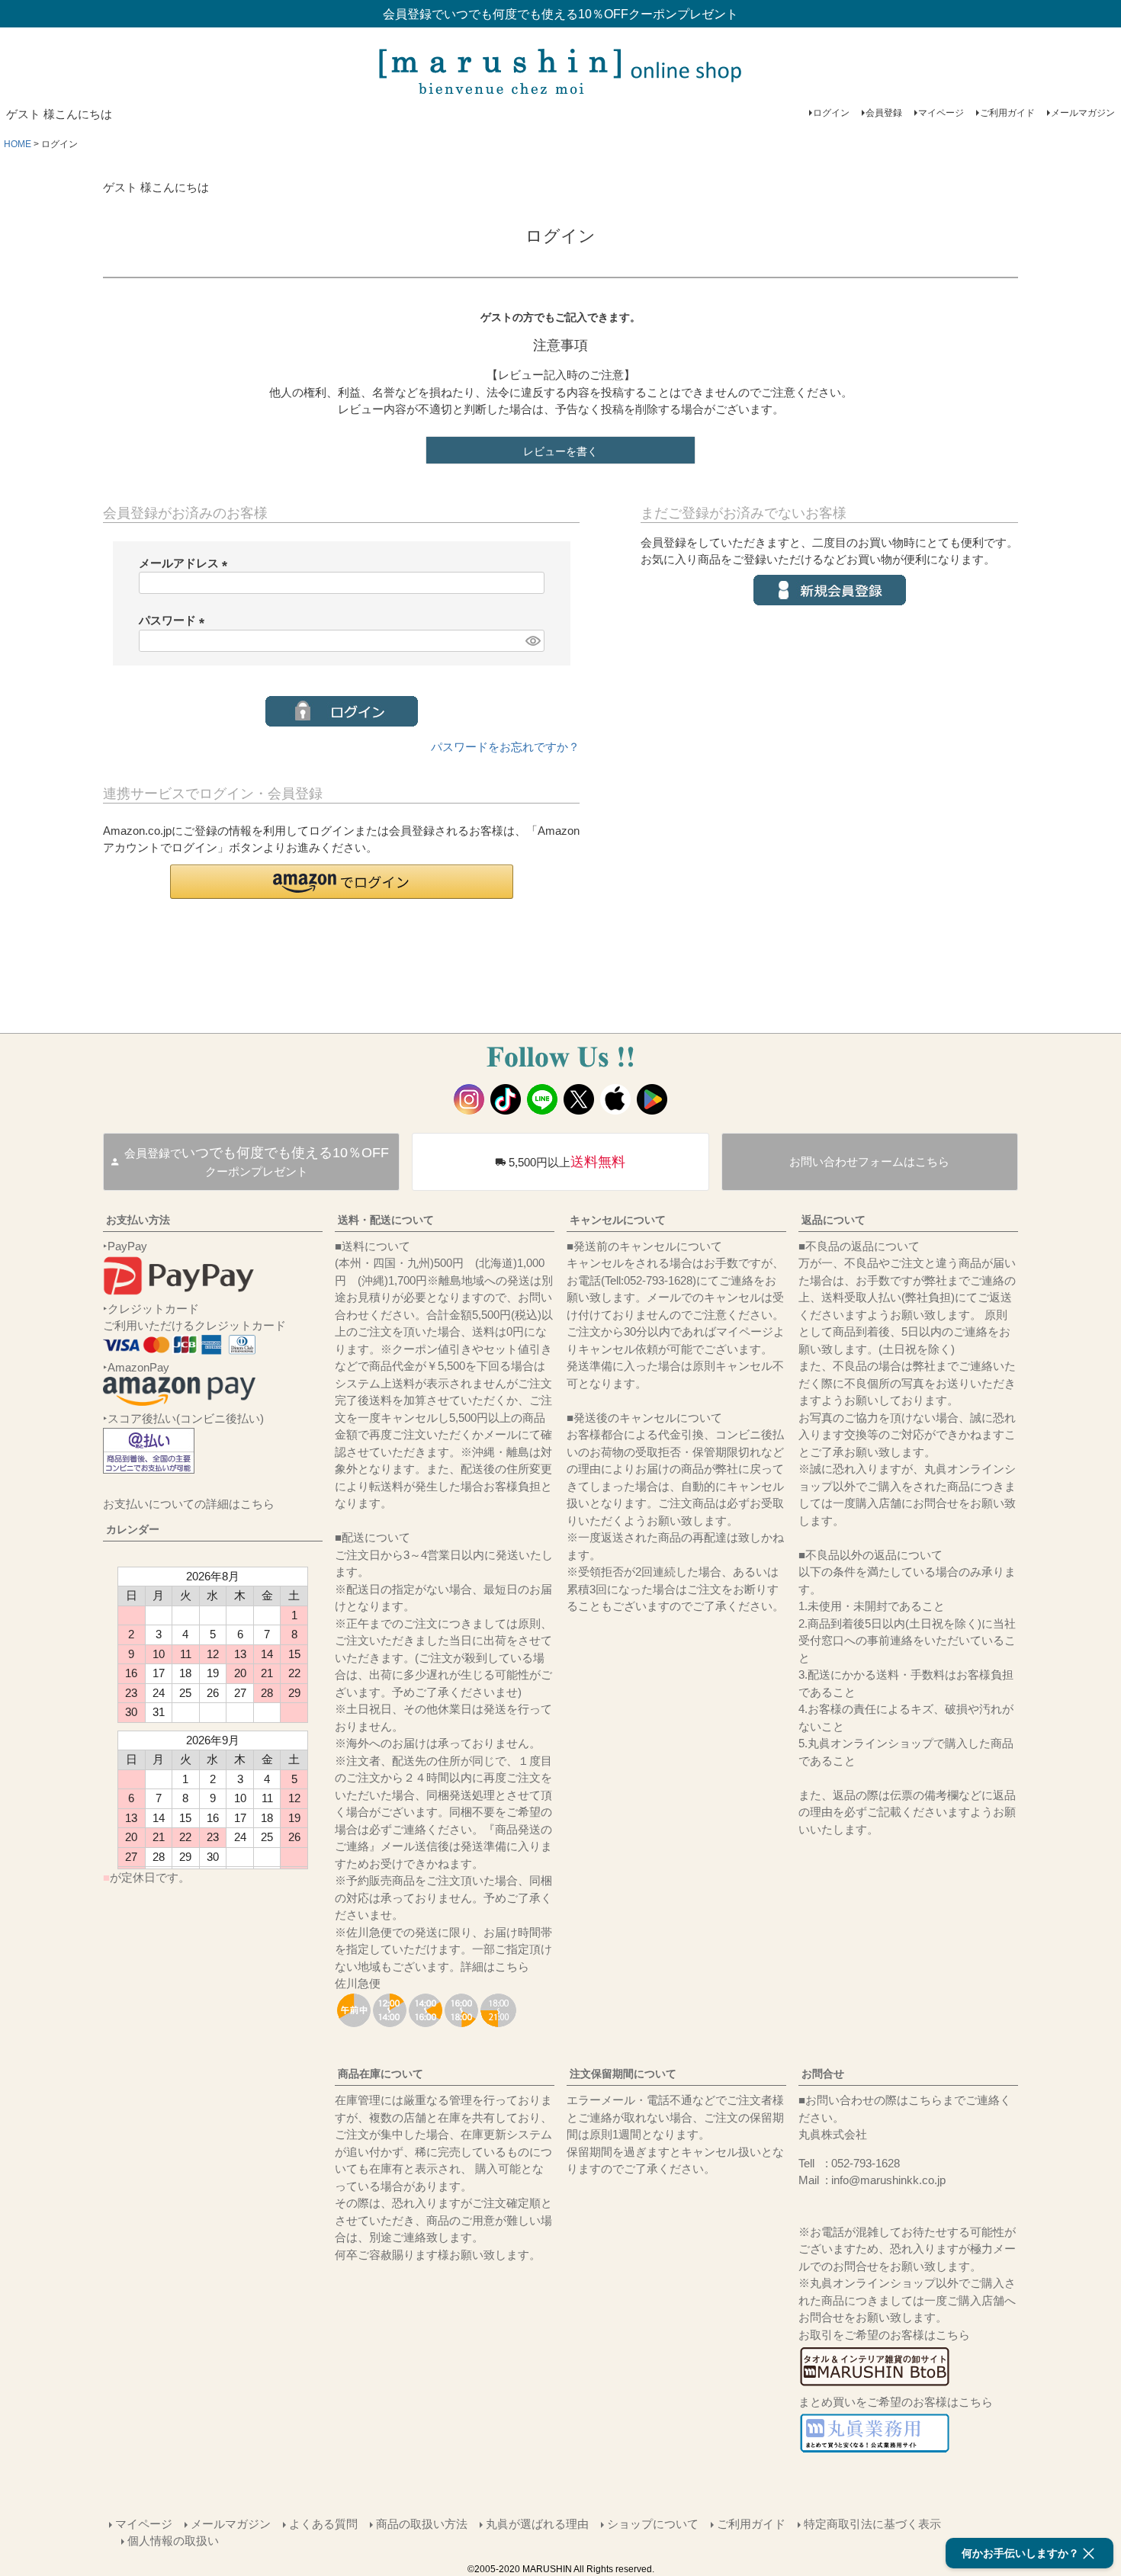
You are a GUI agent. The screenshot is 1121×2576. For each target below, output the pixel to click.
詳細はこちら (495, 1966)
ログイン (831, 113)
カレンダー (133, 1529)
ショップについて (653, 2524)
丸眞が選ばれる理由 (537, 2524)
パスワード (175, 620)
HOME (18, 144)
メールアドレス (186, 563)
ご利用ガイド (1007, 113)
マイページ (941, 113)
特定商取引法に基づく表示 (872, 2524)
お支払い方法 (138, 1220)
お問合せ (823, 2074)
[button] (342, 882)
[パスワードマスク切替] (532, 641)
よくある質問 (323, 2524)
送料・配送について (386, 1220)
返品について (834, 1220)
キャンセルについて (618, 1220)
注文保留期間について (623, 2074)
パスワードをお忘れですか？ (505, 747)
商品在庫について (381, 2074)
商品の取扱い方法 (422, 2524)
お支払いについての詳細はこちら (189, 1504)
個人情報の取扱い (173, 2541)
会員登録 (884, 113)
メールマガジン (1083, 113)
